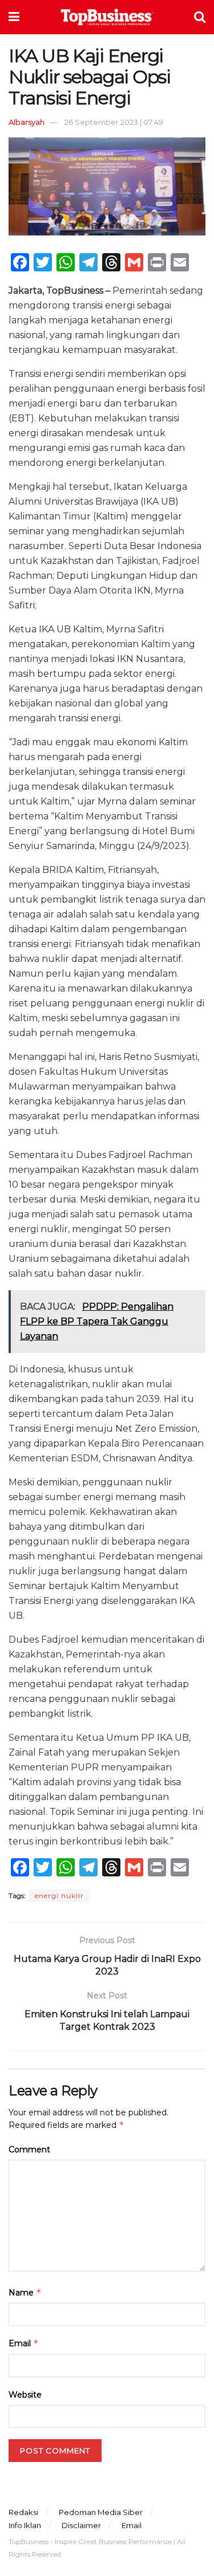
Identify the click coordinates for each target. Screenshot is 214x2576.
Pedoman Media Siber (101, 2512)
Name (25, 2292)
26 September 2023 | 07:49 (114, 122)
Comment (29, 2150)
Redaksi (23, 2512)
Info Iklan (25, 2525)
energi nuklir (59, 1896)
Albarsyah (27, 122)
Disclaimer (81, 2525)
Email (24, 2343)
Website (25, 2395)
